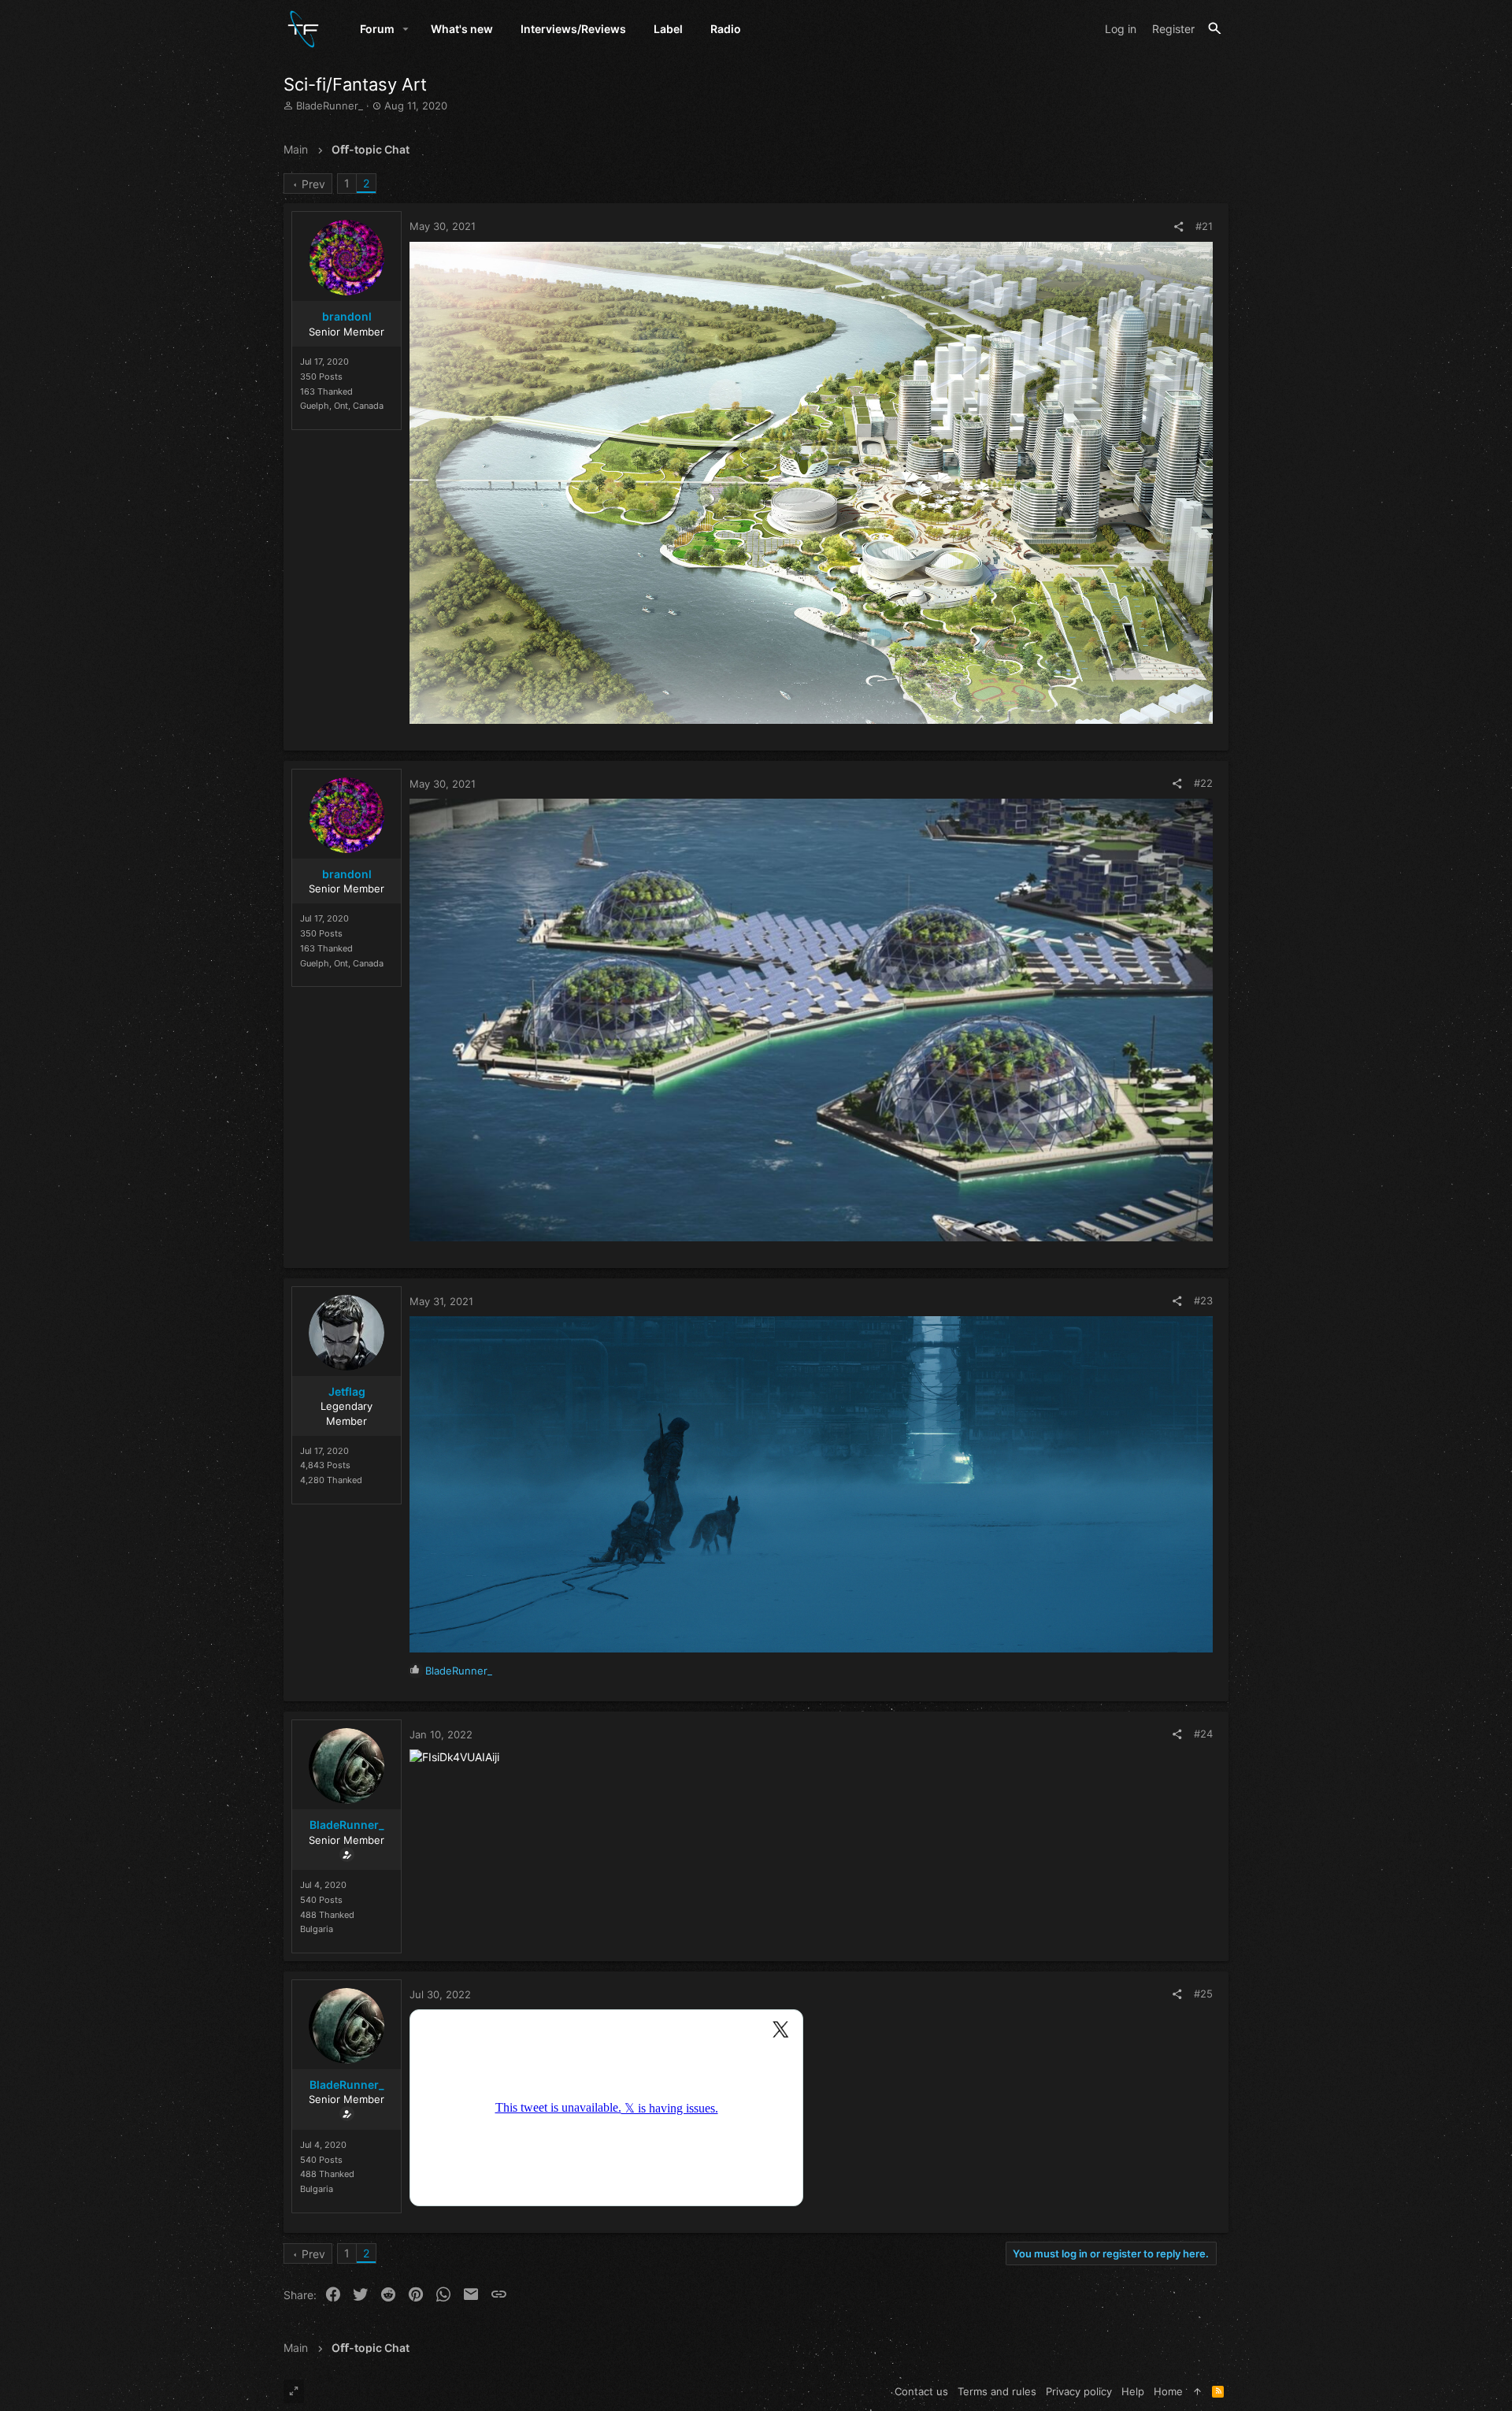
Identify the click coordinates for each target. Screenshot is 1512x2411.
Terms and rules (997, 2391)
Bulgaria (317, 1929)
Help (1133, 2391)
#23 (1203, 1300)
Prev (313, 184)
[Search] (1215, 29)
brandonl (347, 316)
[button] (406, 29)
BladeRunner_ (330, 106)
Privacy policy (1079, 2391)
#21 (1204, 226)
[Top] (1197, 2391)
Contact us (921, 2391)
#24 (1203, 1734)
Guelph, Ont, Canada (342, 406)
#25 (1203, 1994)
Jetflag (347, 1391)
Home (1168, 2391)
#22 (1203, 783)
